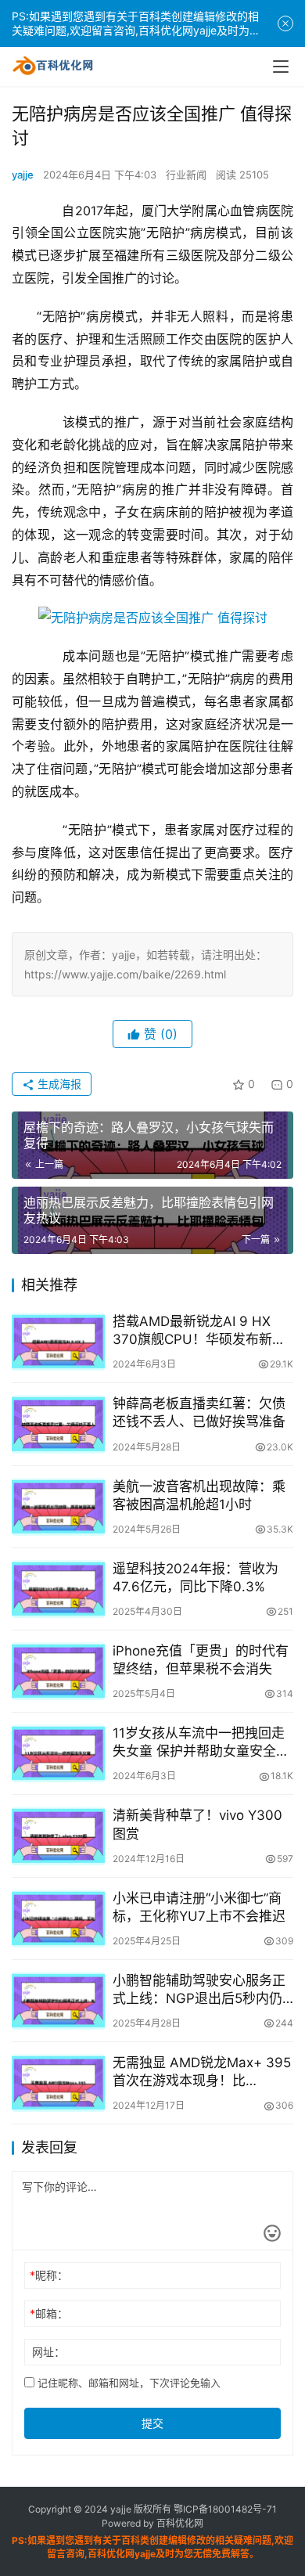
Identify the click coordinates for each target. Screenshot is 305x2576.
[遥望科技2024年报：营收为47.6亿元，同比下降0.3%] (58, 1589)
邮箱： (49, 2313)
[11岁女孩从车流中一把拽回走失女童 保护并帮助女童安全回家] (58, 1753)
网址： (48, 2352)
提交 (152, 2423)
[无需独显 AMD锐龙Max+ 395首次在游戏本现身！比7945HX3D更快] (58, 2083)
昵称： (49, 2275)
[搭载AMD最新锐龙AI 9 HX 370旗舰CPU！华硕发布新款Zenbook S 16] (58, 1342)
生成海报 (58, 1084)
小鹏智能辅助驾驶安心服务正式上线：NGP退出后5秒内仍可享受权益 (199, 1990)
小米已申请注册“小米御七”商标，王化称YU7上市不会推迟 (199, 1907)
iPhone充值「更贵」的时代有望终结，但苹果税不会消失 (201, 1660)
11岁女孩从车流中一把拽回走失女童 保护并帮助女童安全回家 (201, 1743)
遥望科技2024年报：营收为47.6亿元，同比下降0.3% (196, 1578)
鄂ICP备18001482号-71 (224, 2509)
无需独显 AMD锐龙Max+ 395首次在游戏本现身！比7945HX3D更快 (202, 2072)
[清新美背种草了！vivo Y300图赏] (58, 1836)
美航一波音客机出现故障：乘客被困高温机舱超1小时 (199, 1495)
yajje (23, 175)
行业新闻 (186, 175)
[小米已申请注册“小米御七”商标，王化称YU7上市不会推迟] (58, 1918)
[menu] (281, 67)
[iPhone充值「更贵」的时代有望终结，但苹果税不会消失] (58, 1671)
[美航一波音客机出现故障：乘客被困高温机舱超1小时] (58, 1507)
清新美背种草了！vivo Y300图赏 (197, 1824)
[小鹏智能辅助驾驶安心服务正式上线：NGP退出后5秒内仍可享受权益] (58, 2001)
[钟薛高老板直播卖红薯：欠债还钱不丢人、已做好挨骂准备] (58, 1424)
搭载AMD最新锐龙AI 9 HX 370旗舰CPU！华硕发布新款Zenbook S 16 (199, 1331)
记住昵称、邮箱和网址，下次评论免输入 (127, 2383)
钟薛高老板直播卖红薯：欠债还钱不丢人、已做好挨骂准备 (199, 1412)
